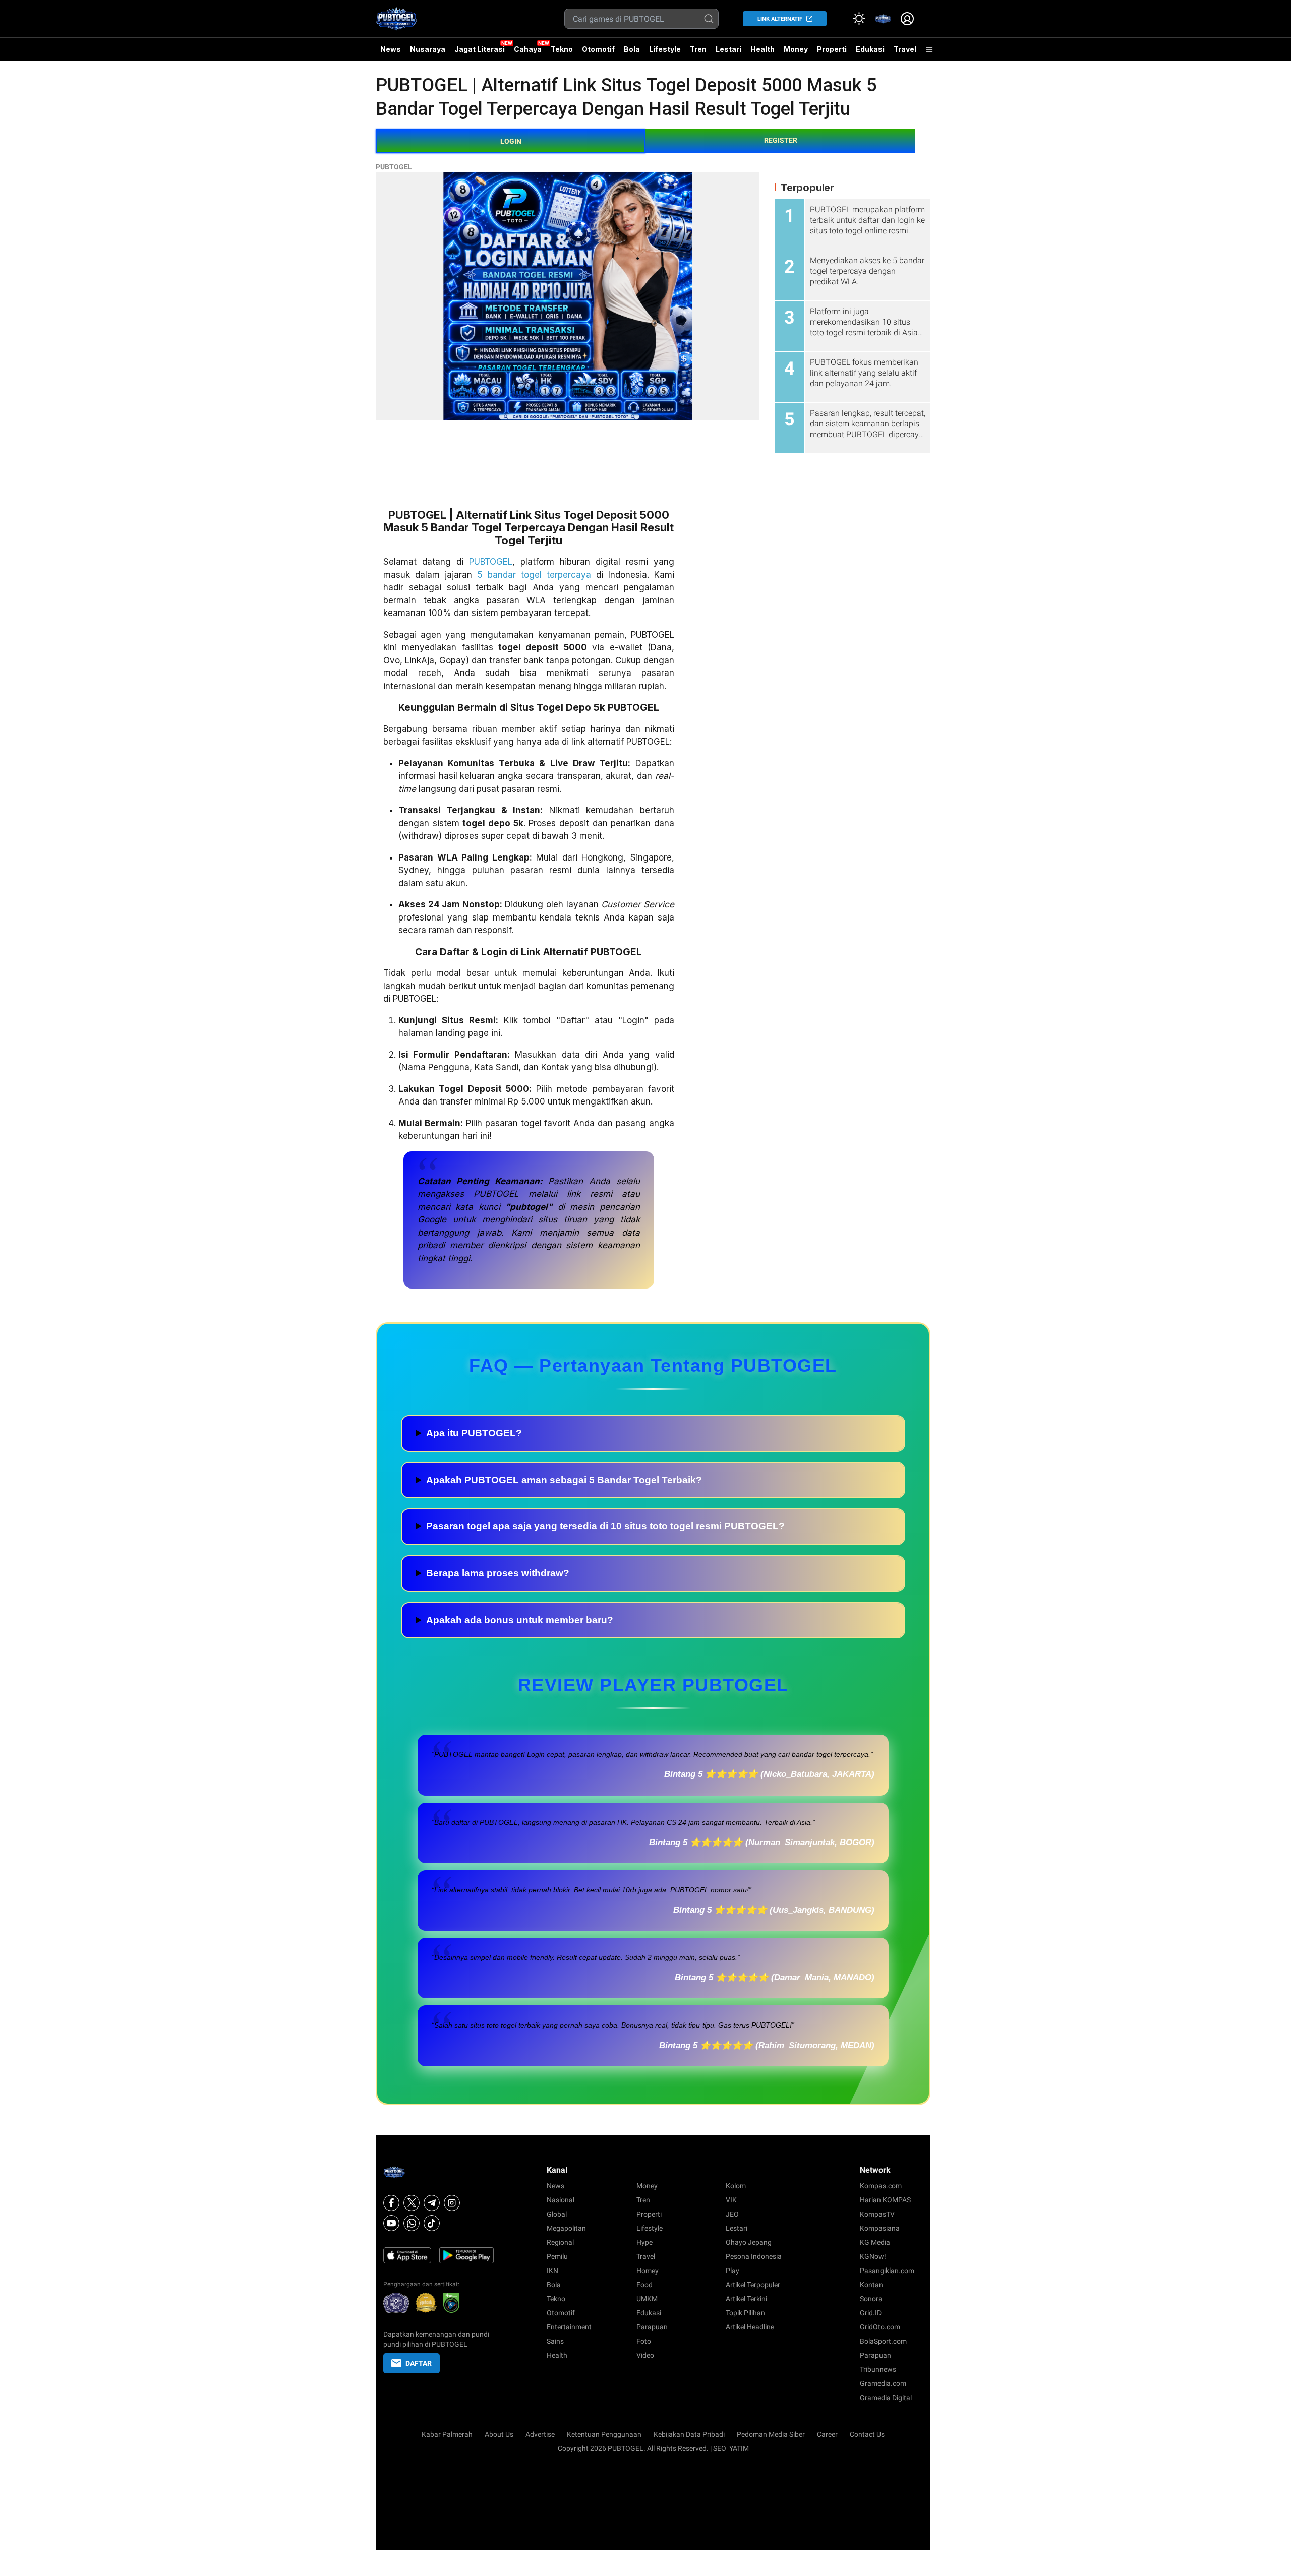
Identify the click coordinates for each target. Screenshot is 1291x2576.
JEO (732, 2214)
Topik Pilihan (745, 2313)
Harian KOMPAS (885, 2200)
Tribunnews (878, 2369)
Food (644, 2285)
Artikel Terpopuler (753, 2285)
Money (796, 49)
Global (557, 2214)
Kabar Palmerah (447, 2434)
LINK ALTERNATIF (780, 19)
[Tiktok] (432, 2223)
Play (732, 2271)
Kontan (871, 2285)
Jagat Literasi (480, 49)
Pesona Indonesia (754, 2256)
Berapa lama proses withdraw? (498, 1573)
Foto (644, 2341)
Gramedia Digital (886, 2398)
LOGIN (511, 141)
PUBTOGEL (394, 167)
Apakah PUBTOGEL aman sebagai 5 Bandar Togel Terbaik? (564, 1480)
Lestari (728, 53)
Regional (560, 2242)
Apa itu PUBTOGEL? (474, 1433)
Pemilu (557, 2256)
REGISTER (781, 140)
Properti (832, 49)
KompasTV (877, 2214)
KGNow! (873, 2256)
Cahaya (528, 49)
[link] (883, 19)
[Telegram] (432, 2203)
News (391, 49)
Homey (648, 2271)
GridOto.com (880, 2327)
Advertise (540, 2434)
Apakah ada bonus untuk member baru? (520, 1620)
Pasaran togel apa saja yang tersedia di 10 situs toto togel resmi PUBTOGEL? (605, 1526)
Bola (632, 49)
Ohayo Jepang (749, 2242)
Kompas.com (881, 2186)
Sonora (871, 2299)
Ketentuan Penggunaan (604, 2434)
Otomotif (598, 49)
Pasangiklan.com (887, 2271)
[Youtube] (391, 2223)
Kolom (736, 2186)
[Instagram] (452, 2203)
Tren (698, 49)
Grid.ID (871, 2313)
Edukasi (870, 49)
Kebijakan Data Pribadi (689, 2434)
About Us (499, 2434)
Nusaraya (428, 49)
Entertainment (569, 2327)
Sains (555, 2341)
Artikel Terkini (746, 2299)
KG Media (875, 2242)
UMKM (647, 2299)
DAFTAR (419, 2363)
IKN (552, 2271)
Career (827, 2434)
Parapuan (652, 2327)
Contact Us (867, 2434)
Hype (644, 2242)
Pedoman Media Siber (771, 2434)
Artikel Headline (750, 2327)
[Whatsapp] (412, 2223)
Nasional (561, 2200)
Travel (905, 49)
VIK (731, 2200)
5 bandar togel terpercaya (534, 575)
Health (762, 49)
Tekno (562, 49)
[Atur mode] (859, 19)
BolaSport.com (883, 2341)
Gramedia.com (883, 2383)
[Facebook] (391, 2203)
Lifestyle (665, 49)
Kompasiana (880, 2228)
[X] (412, 2203)
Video (645, 2355)
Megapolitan (566, 2228)
